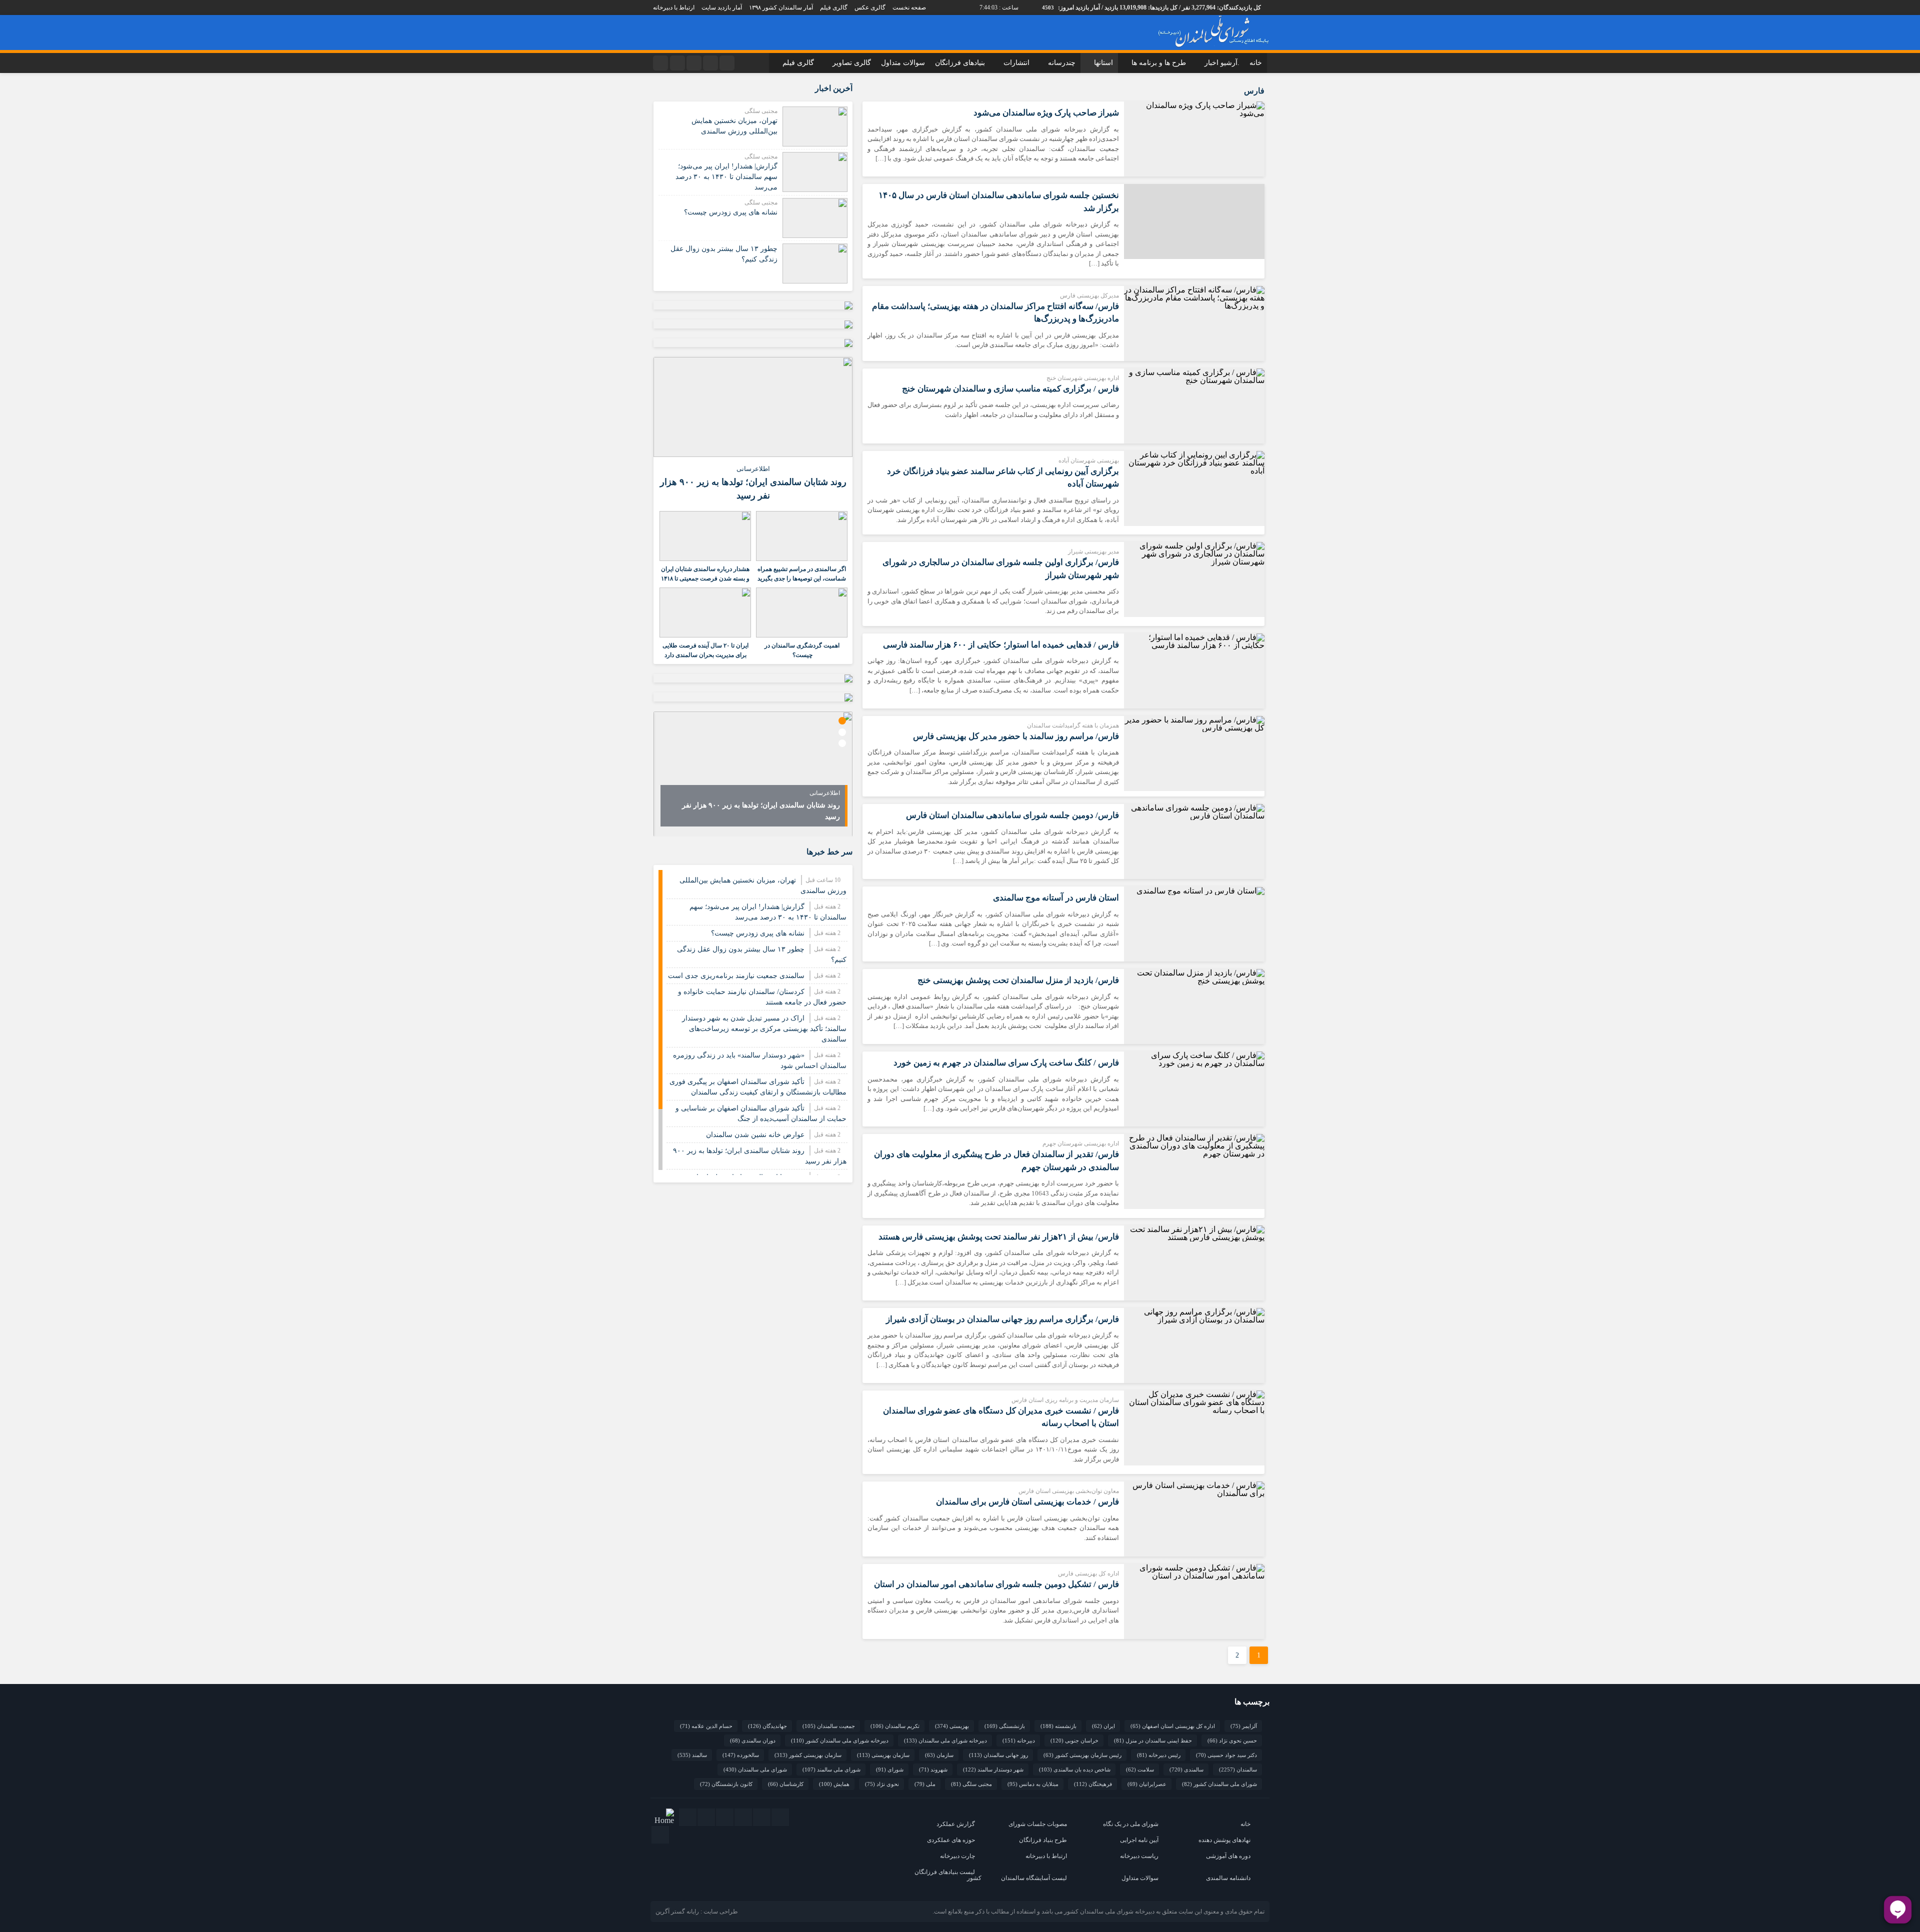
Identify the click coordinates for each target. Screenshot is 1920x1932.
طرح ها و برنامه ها (1159, 63)
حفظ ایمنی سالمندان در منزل (1153, 1740)
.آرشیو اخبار (1222, 63)
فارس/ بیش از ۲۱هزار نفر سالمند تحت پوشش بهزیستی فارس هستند (999, 1237)
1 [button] (842, 721)
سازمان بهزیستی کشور (808, 1755)
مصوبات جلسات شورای (1038, 1824)
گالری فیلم (834, 7)
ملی (925, 1784)
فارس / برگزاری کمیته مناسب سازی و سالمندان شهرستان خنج (1010, 389)
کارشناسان (786, 1784)
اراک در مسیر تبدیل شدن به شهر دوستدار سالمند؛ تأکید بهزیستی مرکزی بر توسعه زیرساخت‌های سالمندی (764, 1029)
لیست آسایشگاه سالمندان (1034, 1878)
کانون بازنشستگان (726, 1784)
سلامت (1140, 1769)
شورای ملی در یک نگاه (1131, 1824)
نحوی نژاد (882, 1784)
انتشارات (1016, 63)
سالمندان (1238, 1769)
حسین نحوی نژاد (1232, 1740)
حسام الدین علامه (706, 1726)
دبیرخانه (1019, 1740)
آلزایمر (1244, 1726)
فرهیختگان (1093, 1784)
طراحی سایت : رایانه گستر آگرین (697, 1911)
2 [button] (842, 732)
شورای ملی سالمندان (755, 1769)
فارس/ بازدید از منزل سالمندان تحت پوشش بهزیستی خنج (1018, 980)
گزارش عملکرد (956, 1824)
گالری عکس (870, 7)
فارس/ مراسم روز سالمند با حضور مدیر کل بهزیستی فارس (1016, 736)
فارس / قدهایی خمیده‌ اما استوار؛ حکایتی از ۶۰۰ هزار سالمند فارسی (1001, 645)
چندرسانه (1062, 63)
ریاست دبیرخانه (1139, 1856)
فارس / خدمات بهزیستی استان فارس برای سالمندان (1027, 1502)
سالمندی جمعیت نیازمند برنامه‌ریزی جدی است (736, 976)
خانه (1256, 63)
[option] (753, 774)
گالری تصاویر (852, 63)
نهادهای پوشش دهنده (1224, 1840)
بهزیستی (952, 1726)
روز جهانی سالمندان (998, 1755)
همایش (834, 1784)
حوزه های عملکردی (951, 1840)
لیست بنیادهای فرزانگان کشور (948, 1875)
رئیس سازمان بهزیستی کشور (1082, 1755)
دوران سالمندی (753, 1740)
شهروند (933, 1769)
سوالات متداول (903, 63)
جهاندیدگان (767, 1726)
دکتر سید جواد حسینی (1226, 1755)
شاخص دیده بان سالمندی (1075, 1769)
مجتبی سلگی (971, 1784)
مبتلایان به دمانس (1033, 1784)
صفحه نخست (909, 7)
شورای (890, 1769)
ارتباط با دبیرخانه (674, 7)
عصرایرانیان (1147, 1784)
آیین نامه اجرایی (1139, 1840)
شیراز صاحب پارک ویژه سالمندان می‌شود (1046, 113)
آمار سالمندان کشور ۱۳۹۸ (781, 7)
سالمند (692, 1755)
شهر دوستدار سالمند (993, 1769)
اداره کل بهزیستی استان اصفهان (1173, 1726)
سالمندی (1186, 1769)
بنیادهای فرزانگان (960, 63)
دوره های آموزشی (1228, 1856)
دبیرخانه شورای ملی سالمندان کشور (840, 1740)
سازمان (939, 1755)
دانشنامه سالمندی (1228, 1878)
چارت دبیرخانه (957, 1856)
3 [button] (842, 743)
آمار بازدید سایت (722, 7)
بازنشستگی (1005, 1726)
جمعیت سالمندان (829, 1726)
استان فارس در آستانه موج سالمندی (1056, 898)
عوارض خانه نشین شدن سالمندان (755, 1135)
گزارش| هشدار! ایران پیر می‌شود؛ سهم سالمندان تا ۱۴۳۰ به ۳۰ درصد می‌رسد (726, 177)
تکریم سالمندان (895, 1726)
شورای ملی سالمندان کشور (1219, 1784)
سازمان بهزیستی (883, 1755)
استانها (1103, 63)
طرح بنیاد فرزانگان (1043, 1840)
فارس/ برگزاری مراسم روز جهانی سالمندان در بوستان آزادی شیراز (1002, 1319)
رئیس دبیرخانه (1159, 1755)
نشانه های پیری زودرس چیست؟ (731, 212)
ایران (1103, 1726)
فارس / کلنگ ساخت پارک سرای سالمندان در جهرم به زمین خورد (1006, 1063)
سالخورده (741, 1755)
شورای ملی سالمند (831, 1769)
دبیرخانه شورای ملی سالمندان (945, 1740)
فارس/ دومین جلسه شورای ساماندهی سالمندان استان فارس (1012, 815)
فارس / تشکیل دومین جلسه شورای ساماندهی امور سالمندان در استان (996, 1584)
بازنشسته (1058, 1726)
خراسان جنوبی (1074, 1740)
